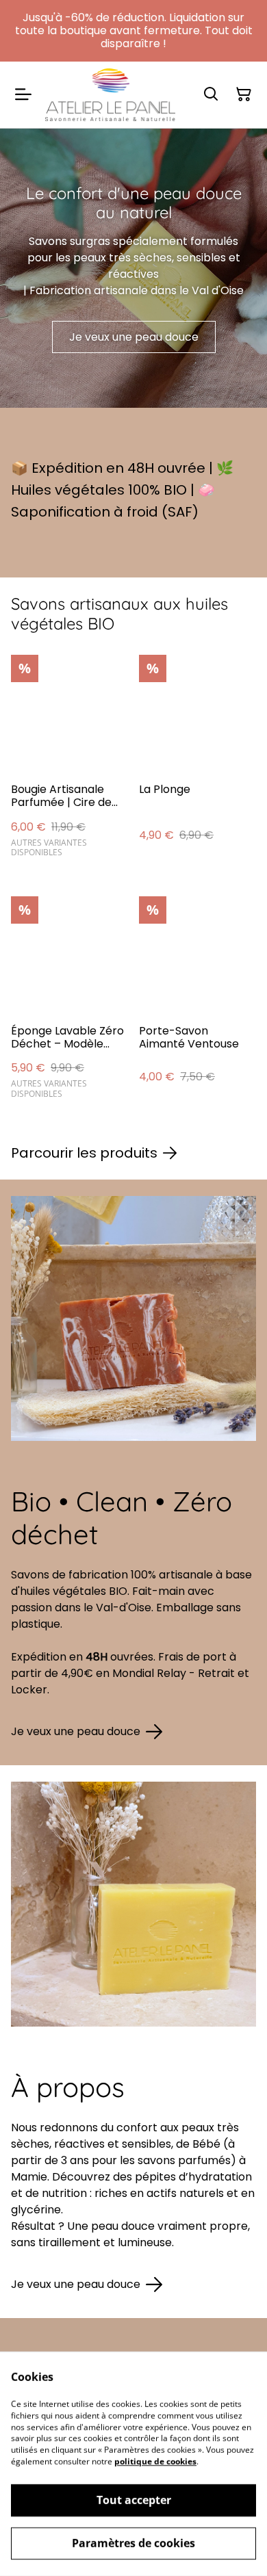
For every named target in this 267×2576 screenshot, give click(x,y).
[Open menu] (23, 94)
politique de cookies (155, 2461)
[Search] (211, 94)
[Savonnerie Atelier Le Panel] (110, 95)
